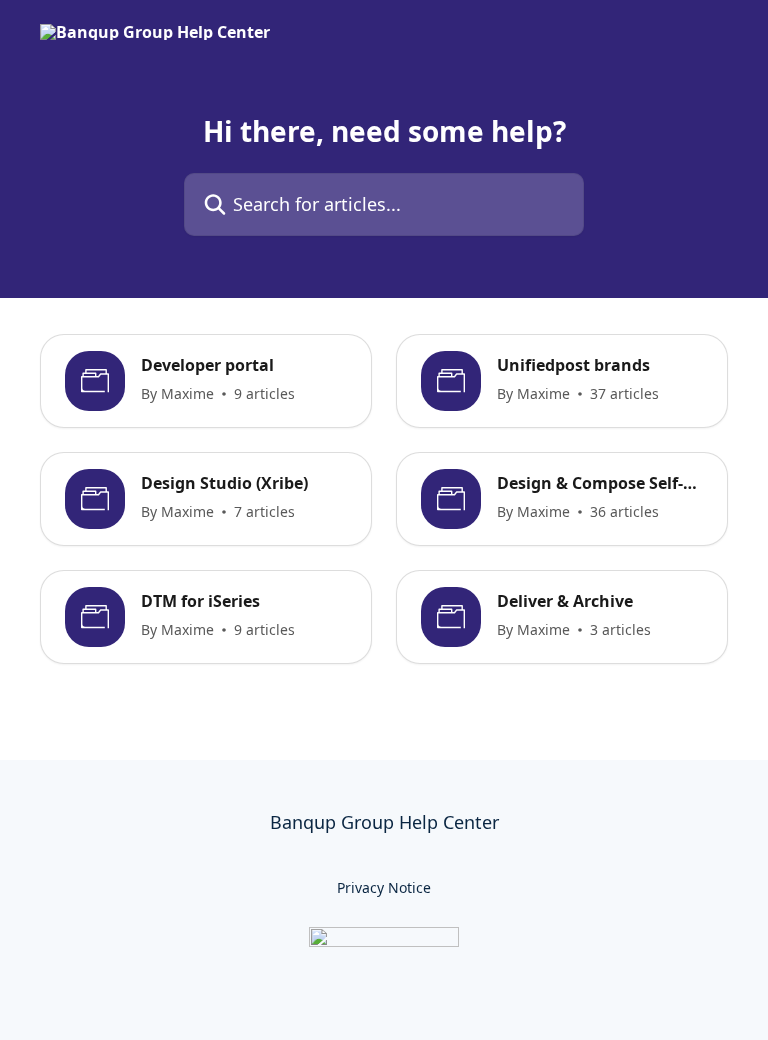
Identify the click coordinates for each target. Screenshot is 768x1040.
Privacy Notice (384, 887)
